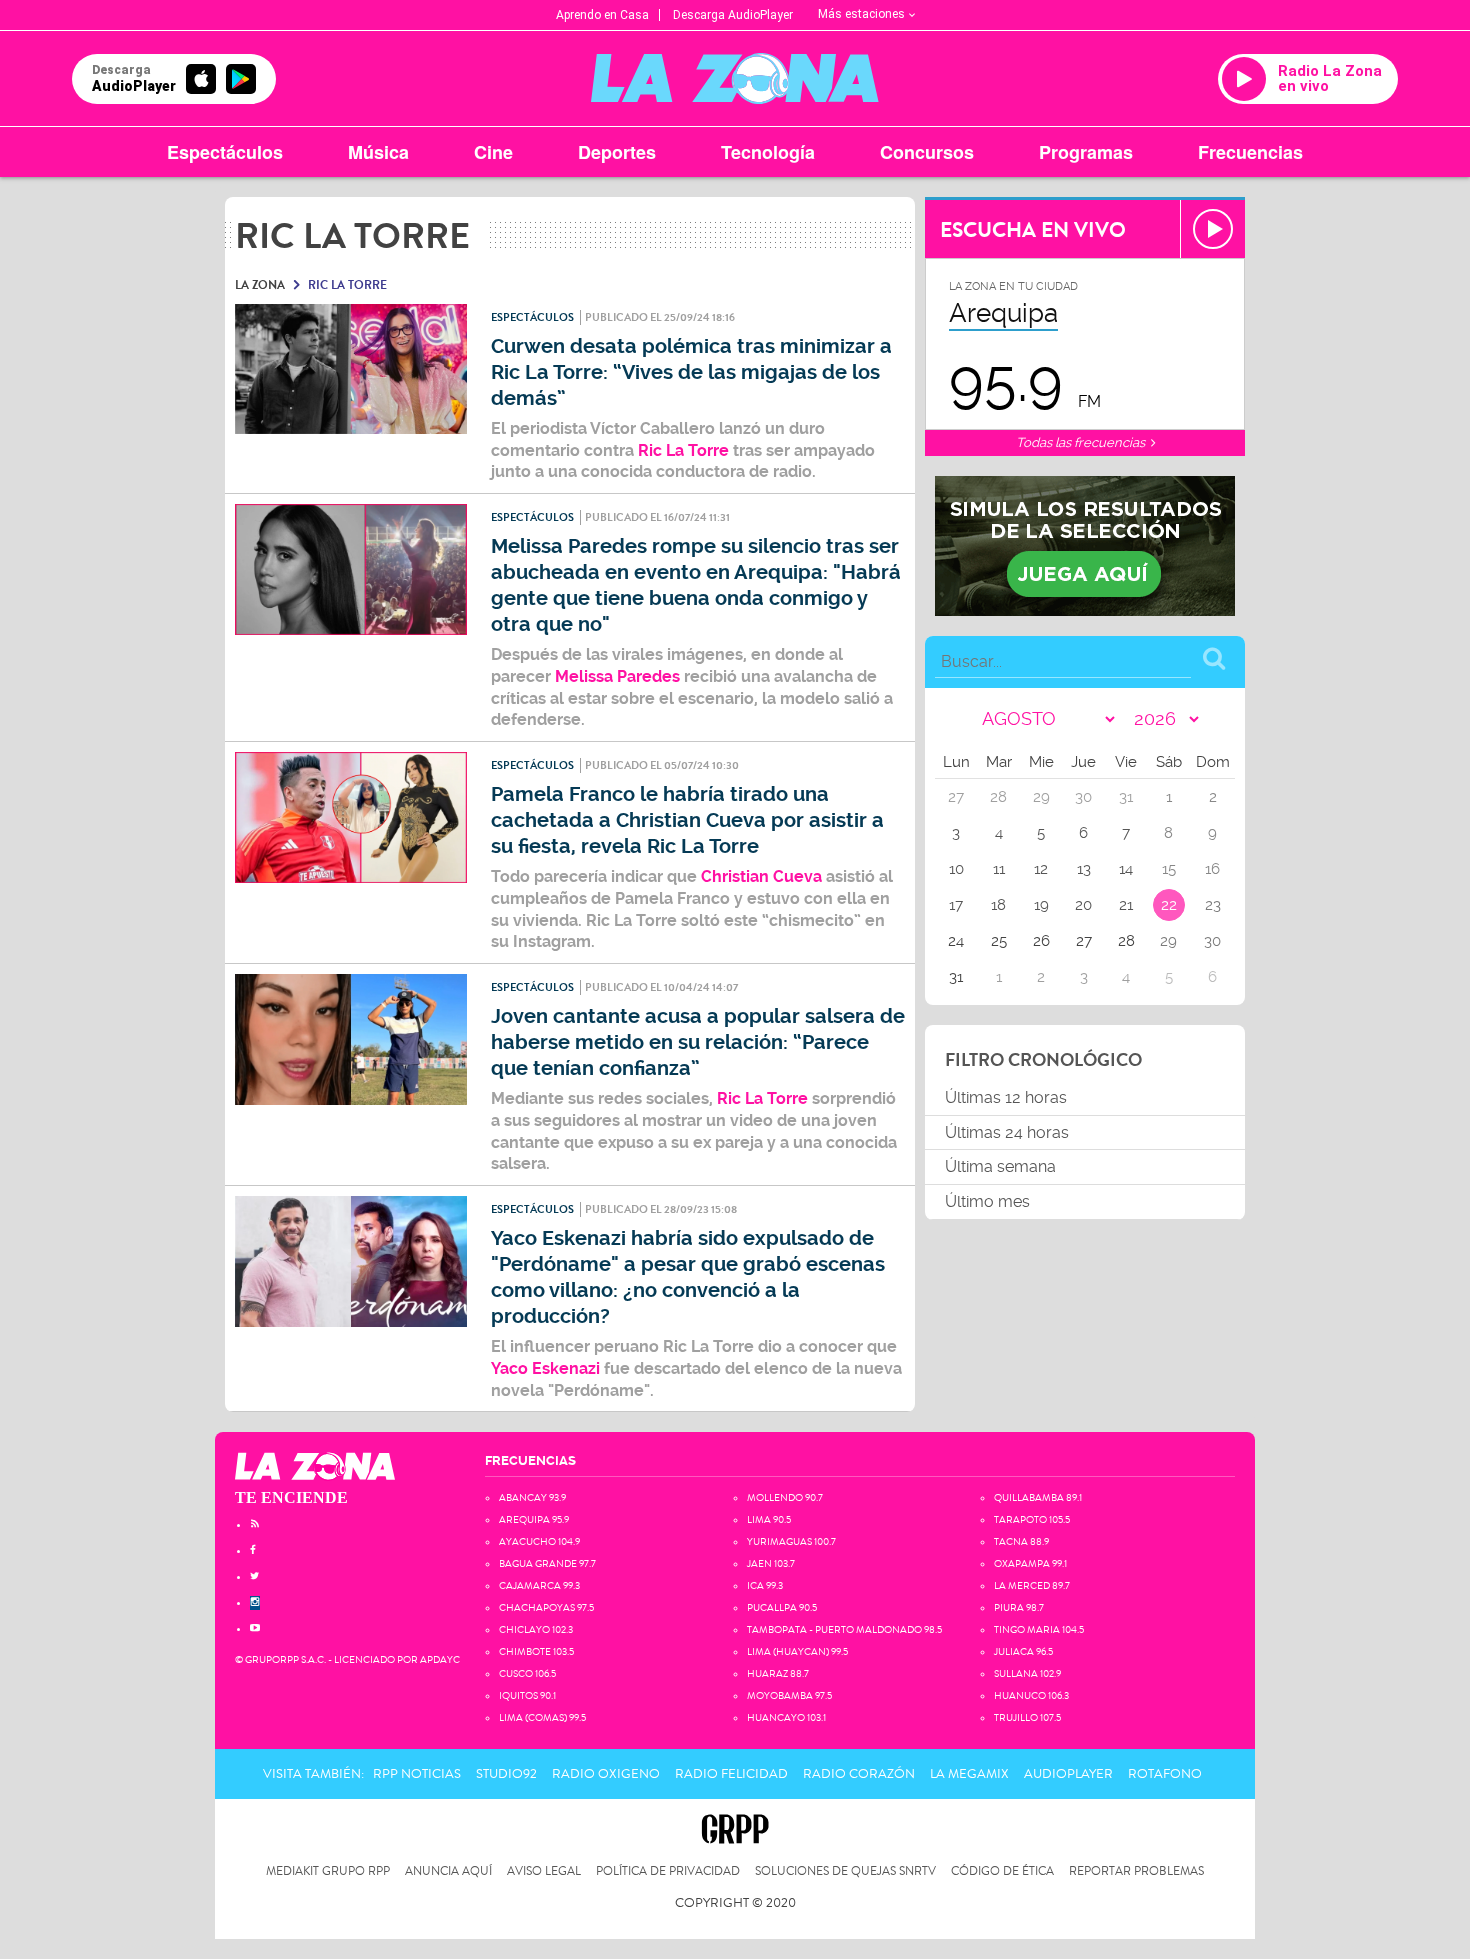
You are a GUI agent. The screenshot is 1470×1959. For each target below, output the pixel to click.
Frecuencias (1250, 152)
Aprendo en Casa (602, 15)
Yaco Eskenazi (545, 1368)
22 (1169, 905)
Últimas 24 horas (1007, 1132)
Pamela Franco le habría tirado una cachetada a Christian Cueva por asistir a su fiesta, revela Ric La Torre (687, 820)
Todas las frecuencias (1082, 442)
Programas (1086, 152)
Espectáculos (225, 152)
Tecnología (768, 152)
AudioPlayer (1068, 1774)
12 (1041, 869)
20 (1083, 905)
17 (956, 905)
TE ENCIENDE (291, 1497)
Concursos (927, 152)
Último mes (987, 1201)
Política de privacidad (668, 1871)
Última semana (1000, 1166)
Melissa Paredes (617, 676)
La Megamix (969, 1774)
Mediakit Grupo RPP (328, 1871)
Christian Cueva (759, 876)
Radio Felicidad (731, 1774)
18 (998, 905)
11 (999, 869)
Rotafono (1165, 1774)
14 (1126, 869)
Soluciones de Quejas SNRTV (845, 1871)
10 (956, 869)
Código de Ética (1002, 1871)
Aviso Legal (544, 1871)
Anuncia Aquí (448, 1871)
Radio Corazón (859, 1774)
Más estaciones (861, 14)
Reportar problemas (1136, 1871)
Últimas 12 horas (1006, 1097)
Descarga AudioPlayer (733, 15)
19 (1041, 905)
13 (1084, 869)
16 (1212, 869)
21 (1126, 905)
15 (1169, 869)
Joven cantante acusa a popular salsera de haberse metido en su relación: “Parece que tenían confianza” (698, 1042)
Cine (493, 152)
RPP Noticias (417, 1774)
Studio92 (506, 1774)
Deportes (617, 152)
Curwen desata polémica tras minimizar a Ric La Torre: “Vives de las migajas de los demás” (691, 372)
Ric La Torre (683, 450)
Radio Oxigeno (606, 1774)
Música (378, 152)
